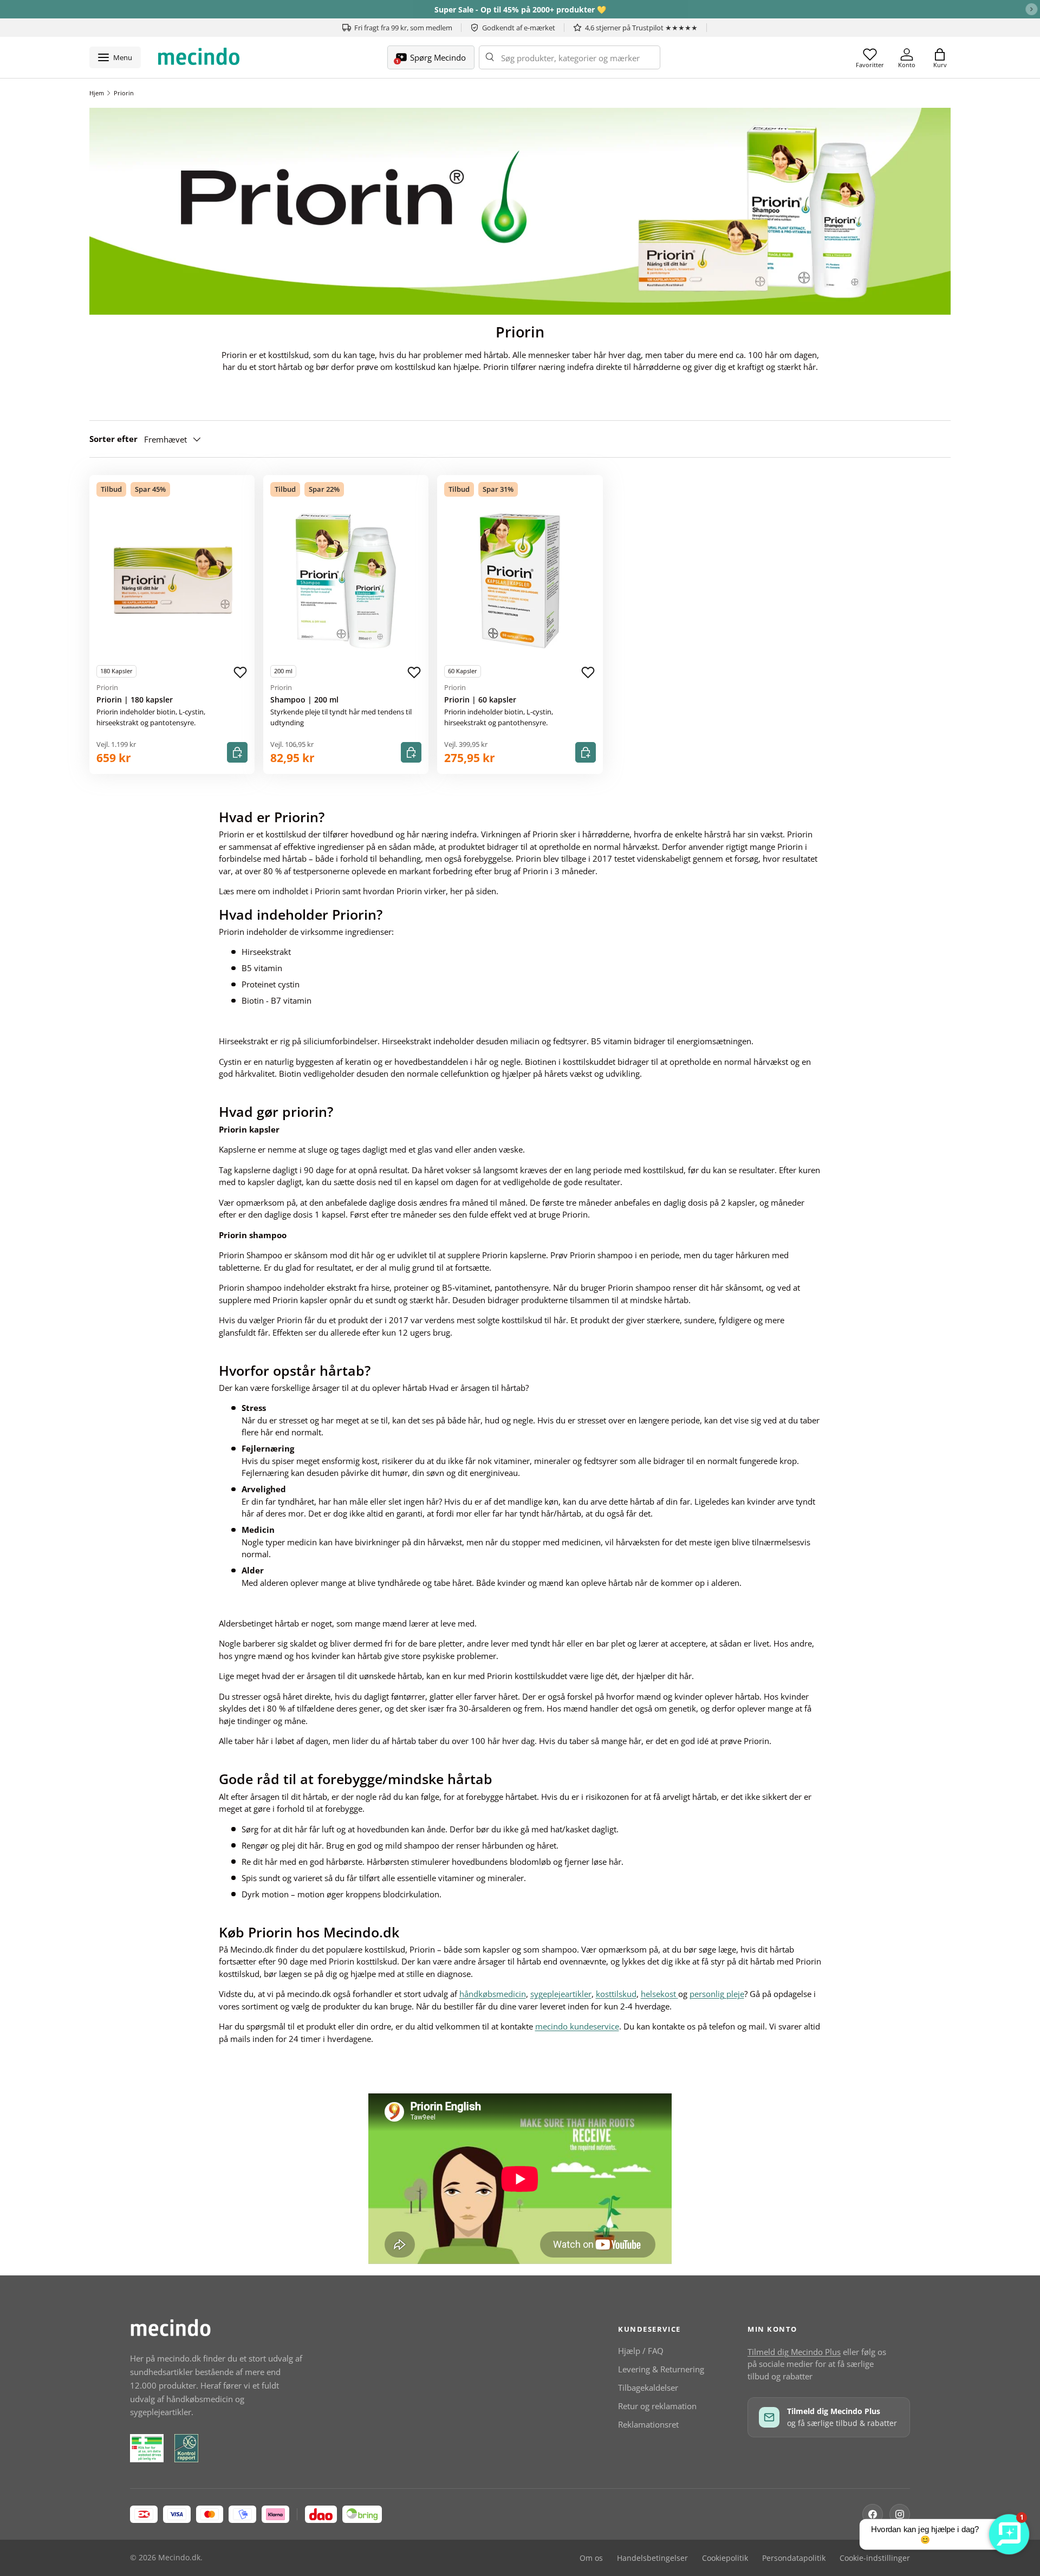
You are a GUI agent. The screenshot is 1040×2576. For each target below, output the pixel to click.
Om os (591, 2558)
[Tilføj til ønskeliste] (240, 673)
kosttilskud (616, 1994)
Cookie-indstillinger (875, 2558)
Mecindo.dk (179, 2558)
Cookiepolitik (725, 2558)
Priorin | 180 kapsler (135, 700)
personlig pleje (717, 1994)
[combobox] (570, 57)
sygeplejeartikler (561, 1994)
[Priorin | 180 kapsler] (172, 581)
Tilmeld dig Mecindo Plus (794, 2352)
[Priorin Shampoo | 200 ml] (346, 581)
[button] (940, 57)
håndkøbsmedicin (493, 1994)
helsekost (659, 1994)
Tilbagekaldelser (648, 2388)
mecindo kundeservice (577, 2026)
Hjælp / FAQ (641, 2351)
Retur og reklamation (657, 2406)
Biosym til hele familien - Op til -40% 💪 (520, 9)
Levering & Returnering (661, 2369)
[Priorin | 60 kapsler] (520, 581)
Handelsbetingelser (652, 2558)
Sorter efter (113, 439)
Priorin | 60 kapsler (480, 700)
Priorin (124, 93)
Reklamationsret (648, 2424)
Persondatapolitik (794, 2558)
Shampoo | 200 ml (304, 700)
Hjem (97, 93)
